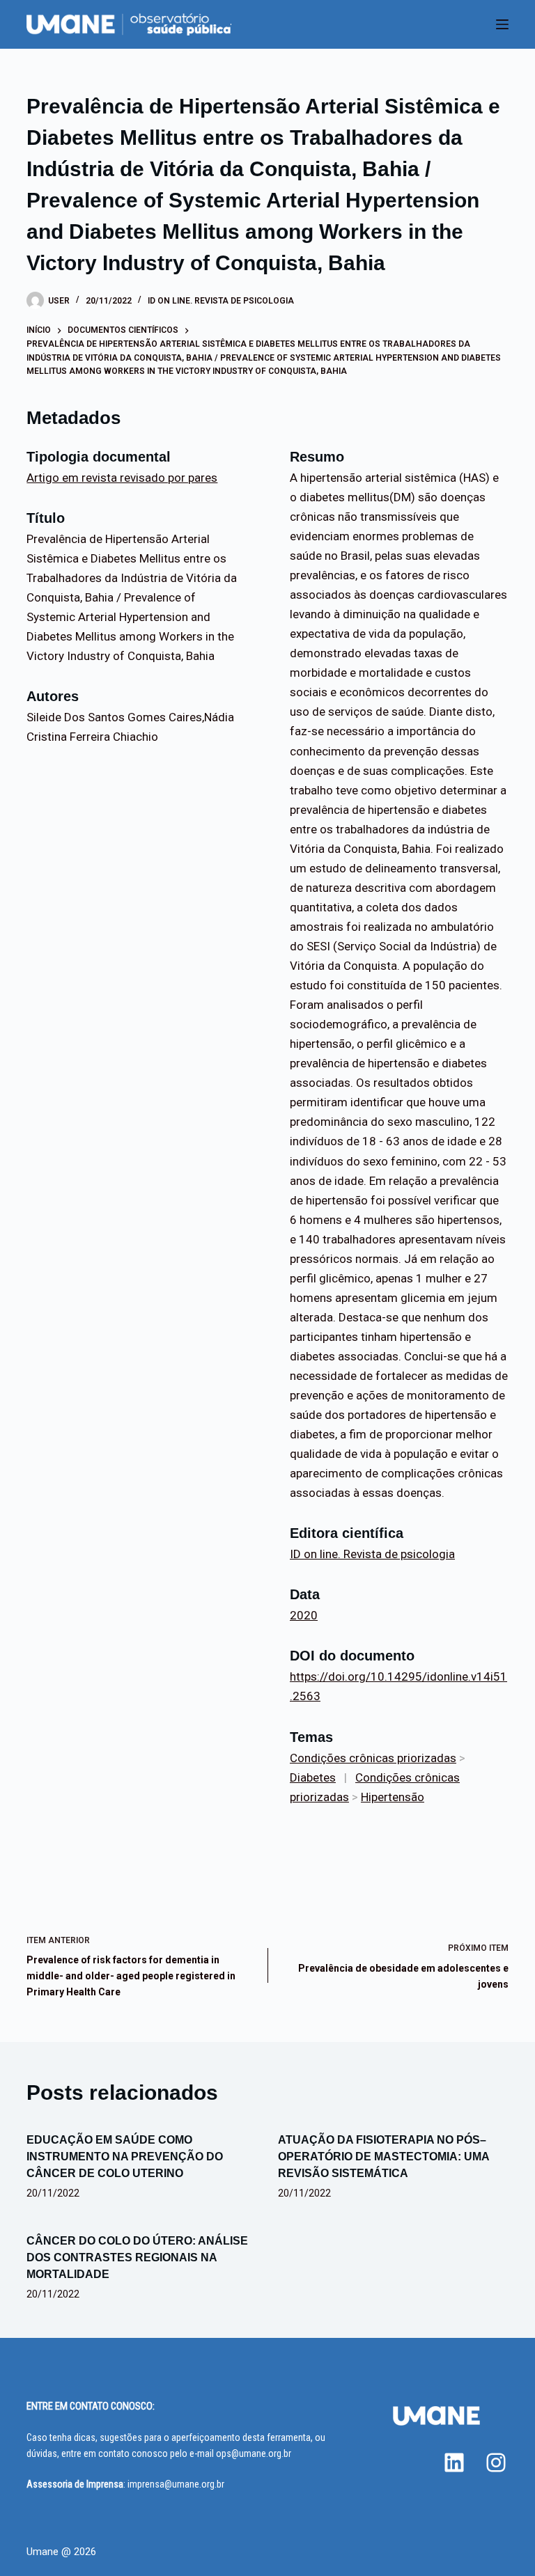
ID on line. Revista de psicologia (221, 301)
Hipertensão (393, 1797)
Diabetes (313, 1777)
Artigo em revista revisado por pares (122, 478)
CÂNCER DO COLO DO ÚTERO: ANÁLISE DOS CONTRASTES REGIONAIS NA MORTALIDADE (137, 2257)
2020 (304, 1615)
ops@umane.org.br (254, 2453)
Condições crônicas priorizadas (373, 1758)
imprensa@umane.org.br (176, 2484)
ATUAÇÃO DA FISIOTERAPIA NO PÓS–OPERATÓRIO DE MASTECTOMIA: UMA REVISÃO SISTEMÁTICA (383, 2157)
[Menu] (502, 24)
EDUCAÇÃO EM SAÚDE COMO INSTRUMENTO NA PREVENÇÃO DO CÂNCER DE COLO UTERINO (125, 2157)
